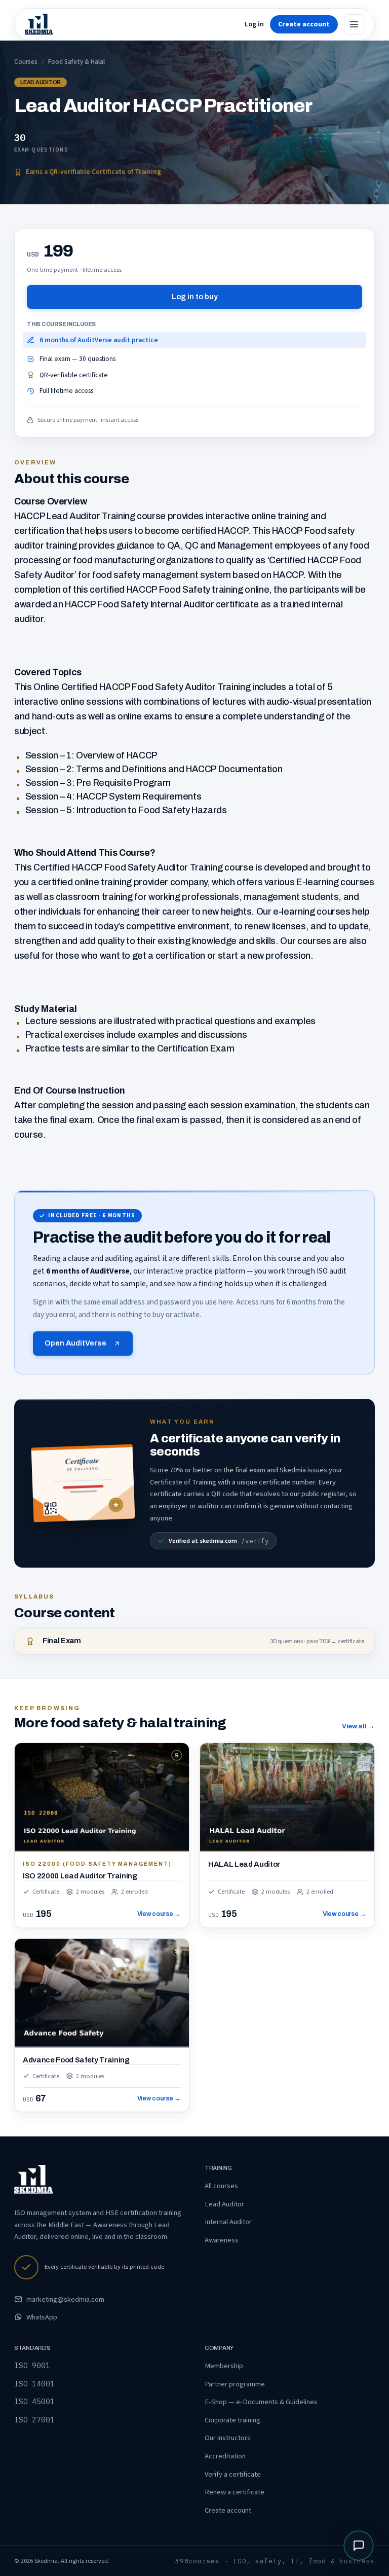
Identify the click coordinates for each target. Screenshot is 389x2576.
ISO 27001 (34, 2420)
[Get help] (359, 2546)
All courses (221, 2186)
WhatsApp (42, 2317)
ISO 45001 (34, 2401)
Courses (26, 62)
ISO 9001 (32, 2365)
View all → (358, 1726)
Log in (254, 24)
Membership (224, 2366)
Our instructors (228, 2438)
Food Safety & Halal (76, 62)
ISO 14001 (34, 2384)
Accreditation (225, 2456)
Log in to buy (195, 297)
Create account (228, 2510)
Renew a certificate (235, 2492)
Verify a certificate (233, 2474)
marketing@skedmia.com (65, 2299)
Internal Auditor (228, 2222)
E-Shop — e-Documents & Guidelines (261, 2402)
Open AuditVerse (75, 1343)
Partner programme (235, 2384)
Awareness (222, 2240)
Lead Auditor (224, 2204)
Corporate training (232, 2420)
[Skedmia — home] (39, 24)
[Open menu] (354, 24)
